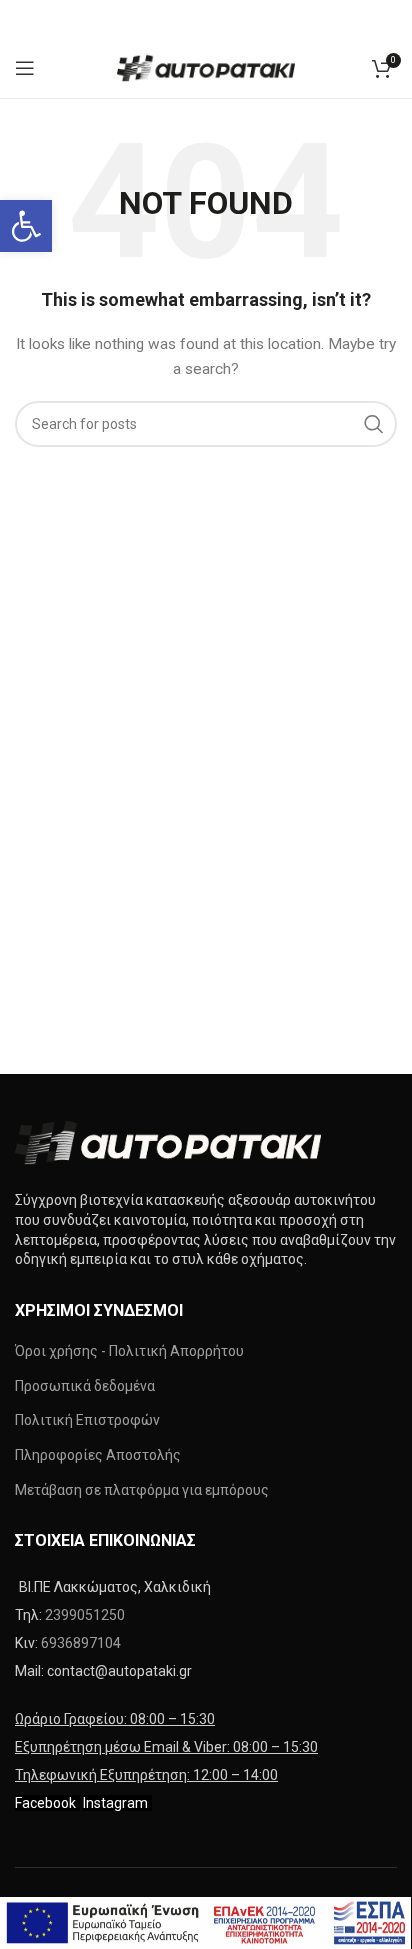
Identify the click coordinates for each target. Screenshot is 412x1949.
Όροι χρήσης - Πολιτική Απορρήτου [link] (129, 1351)
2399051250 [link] (85, 1615)
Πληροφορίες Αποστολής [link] (98, 1455)
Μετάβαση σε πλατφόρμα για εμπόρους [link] (142, 1490)
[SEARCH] (374, 424)
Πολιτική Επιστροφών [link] (87, 1420)
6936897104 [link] (81, 1643)
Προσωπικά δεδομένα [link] (85, 1386)
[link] (26, 226)
